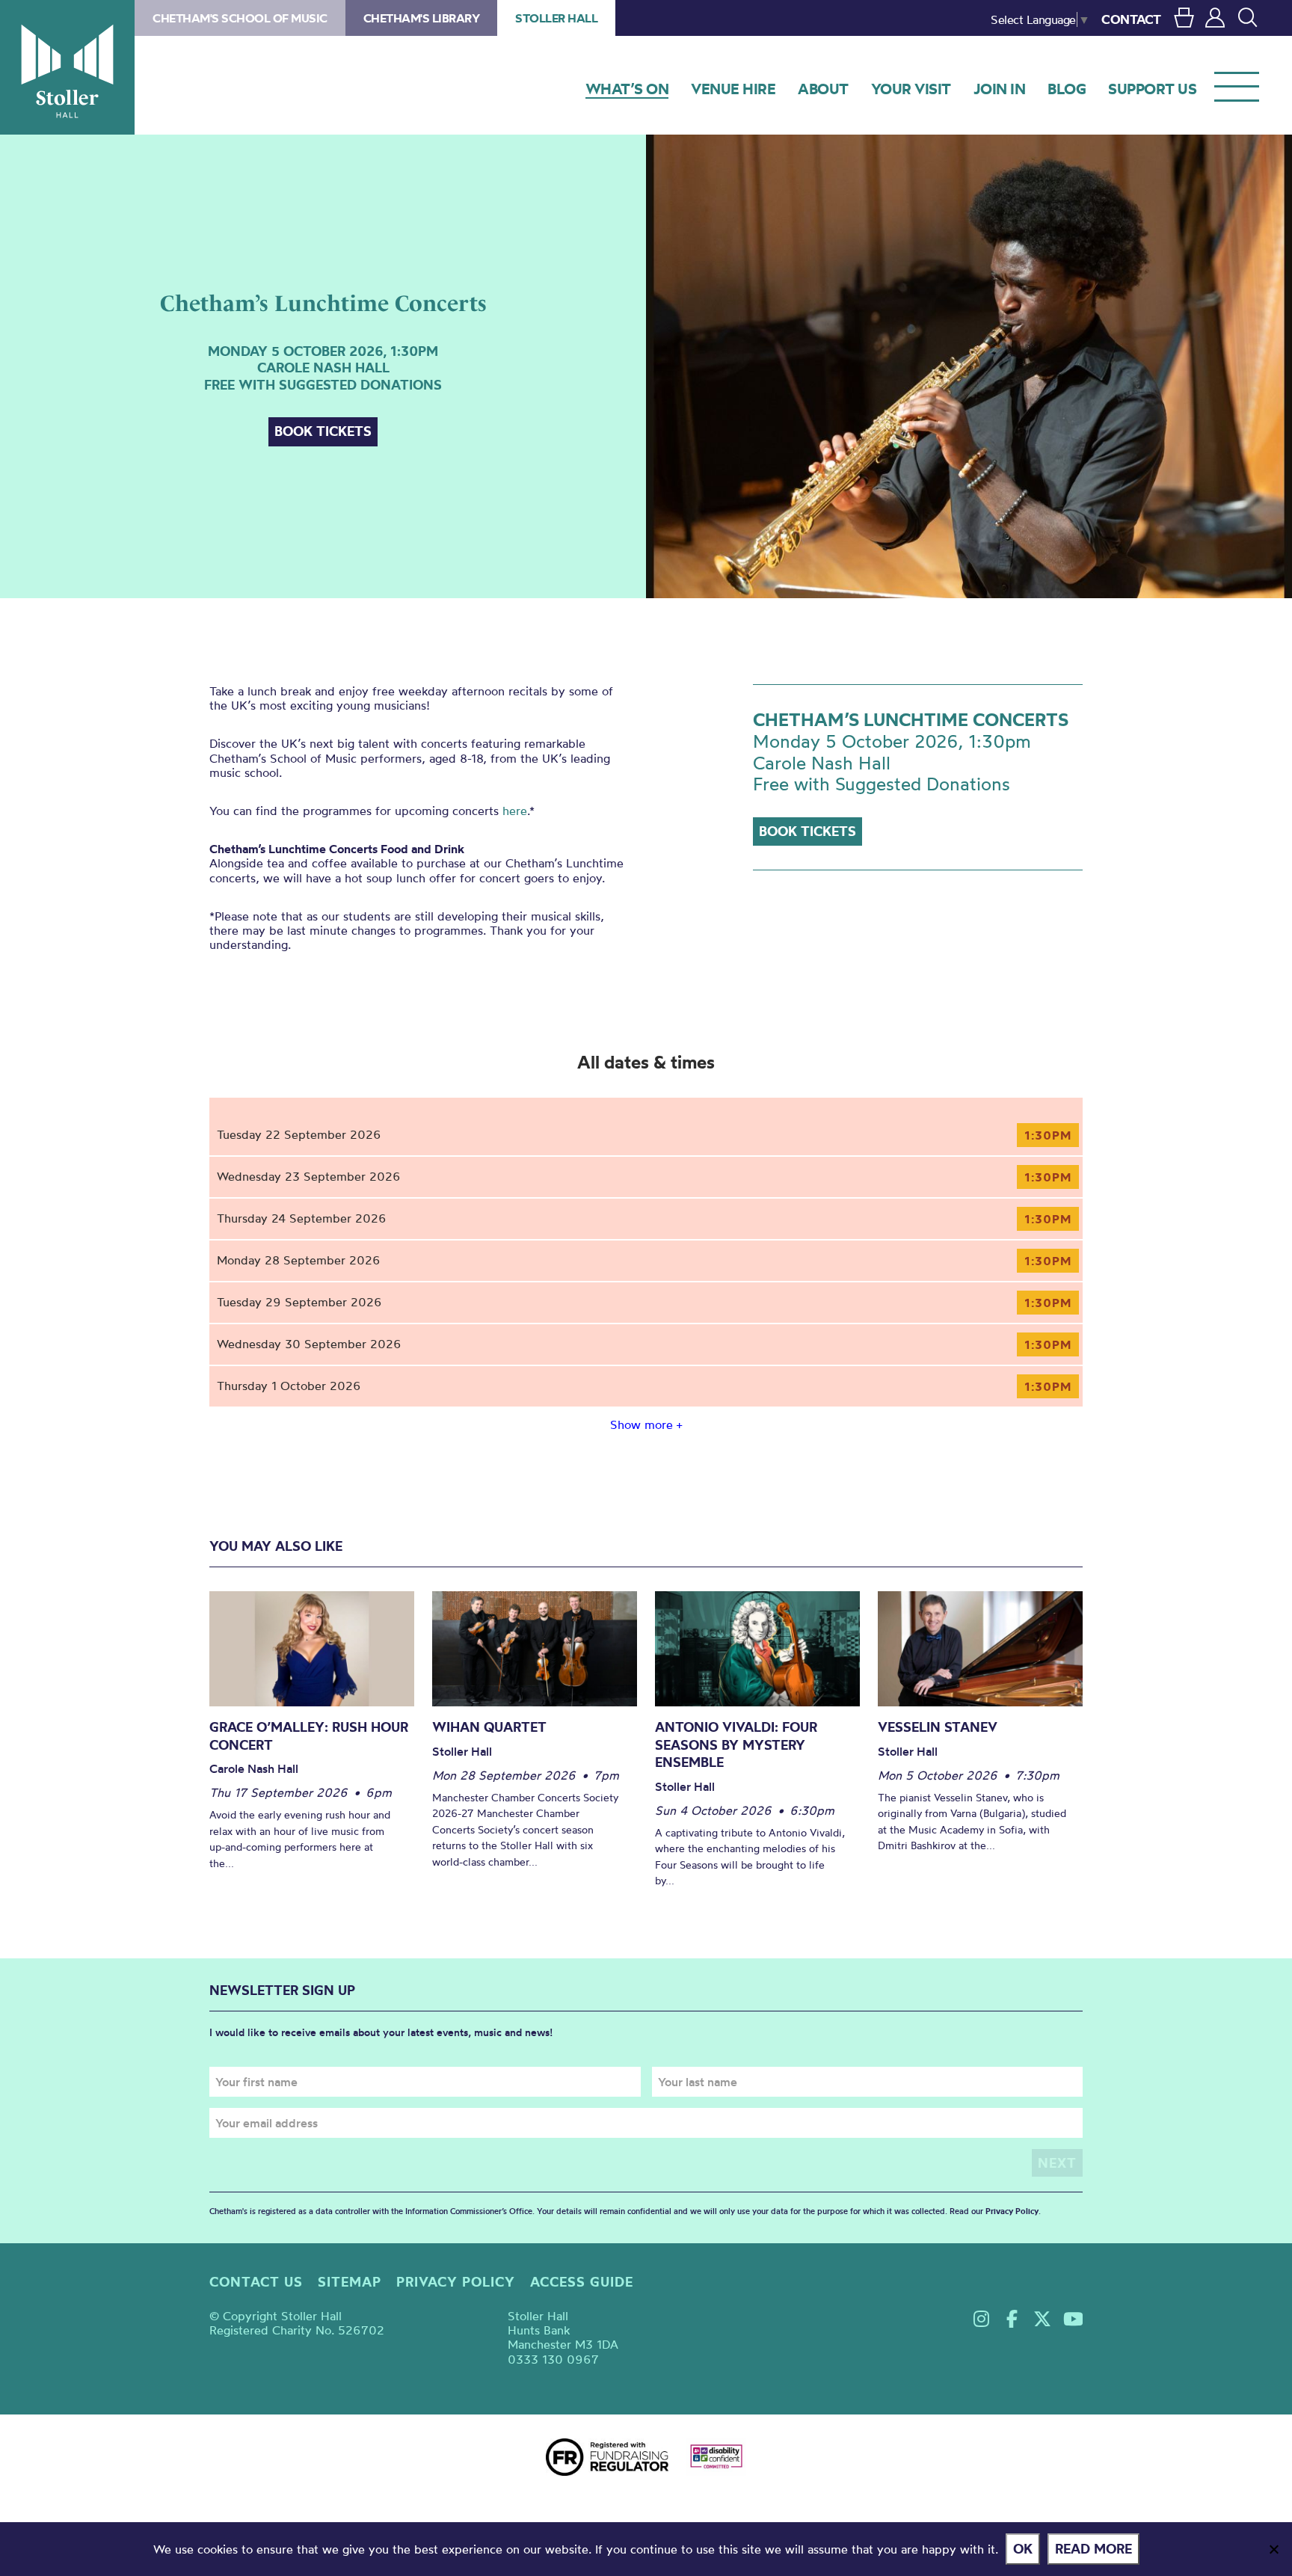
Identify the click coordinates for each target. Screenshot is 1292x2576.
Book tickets (323, 431)
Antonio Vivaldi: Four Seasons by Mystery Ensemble (736, 1745)
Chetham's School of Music (240, 18)
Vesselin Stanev (938, 1727)
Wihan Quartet (489, 1727)
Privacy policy (456, 2282)
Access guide (582, 2282)
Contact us (256, 2282)
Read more (1093, 2549)
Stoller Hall (67, 67)
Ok (1023, 2549)
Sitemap (350, 2282)
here (515, 811)
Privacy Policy (1012, 2211)
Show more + (646, 1424)
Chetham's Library (422, 18)
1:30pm (1048, 1135)
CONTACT (1131, 19)
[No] (1273, 2549)
